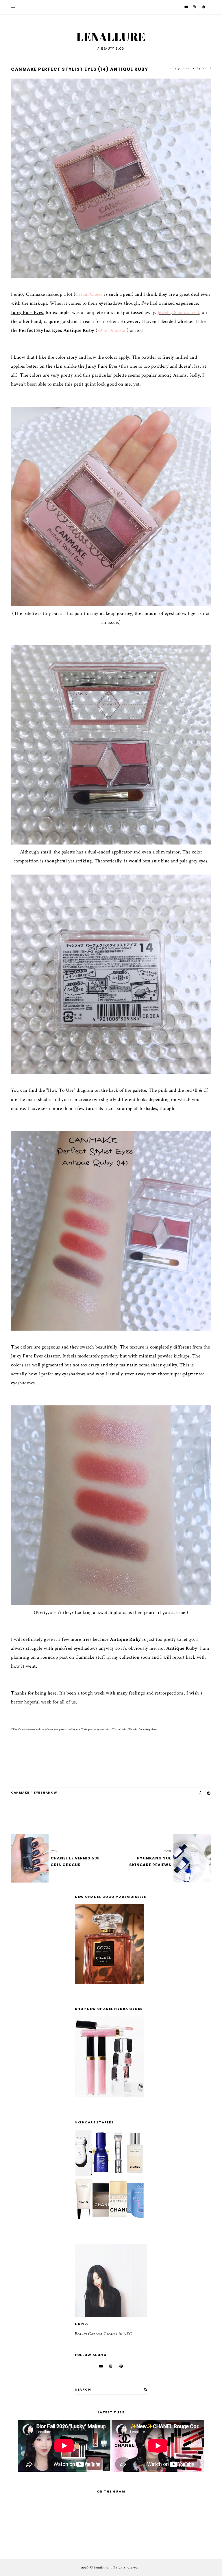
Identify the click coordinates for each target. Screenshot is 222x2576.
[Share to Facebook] (200, 1793)
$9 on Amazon (112, 330)
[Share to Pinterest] (209, 1793)
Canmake (20, 1793)
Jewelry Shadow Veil (178, 313)
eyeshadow (46, 1793)
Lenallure (111, 37)
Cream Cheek (89, 294)
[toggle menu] (13, 7)
